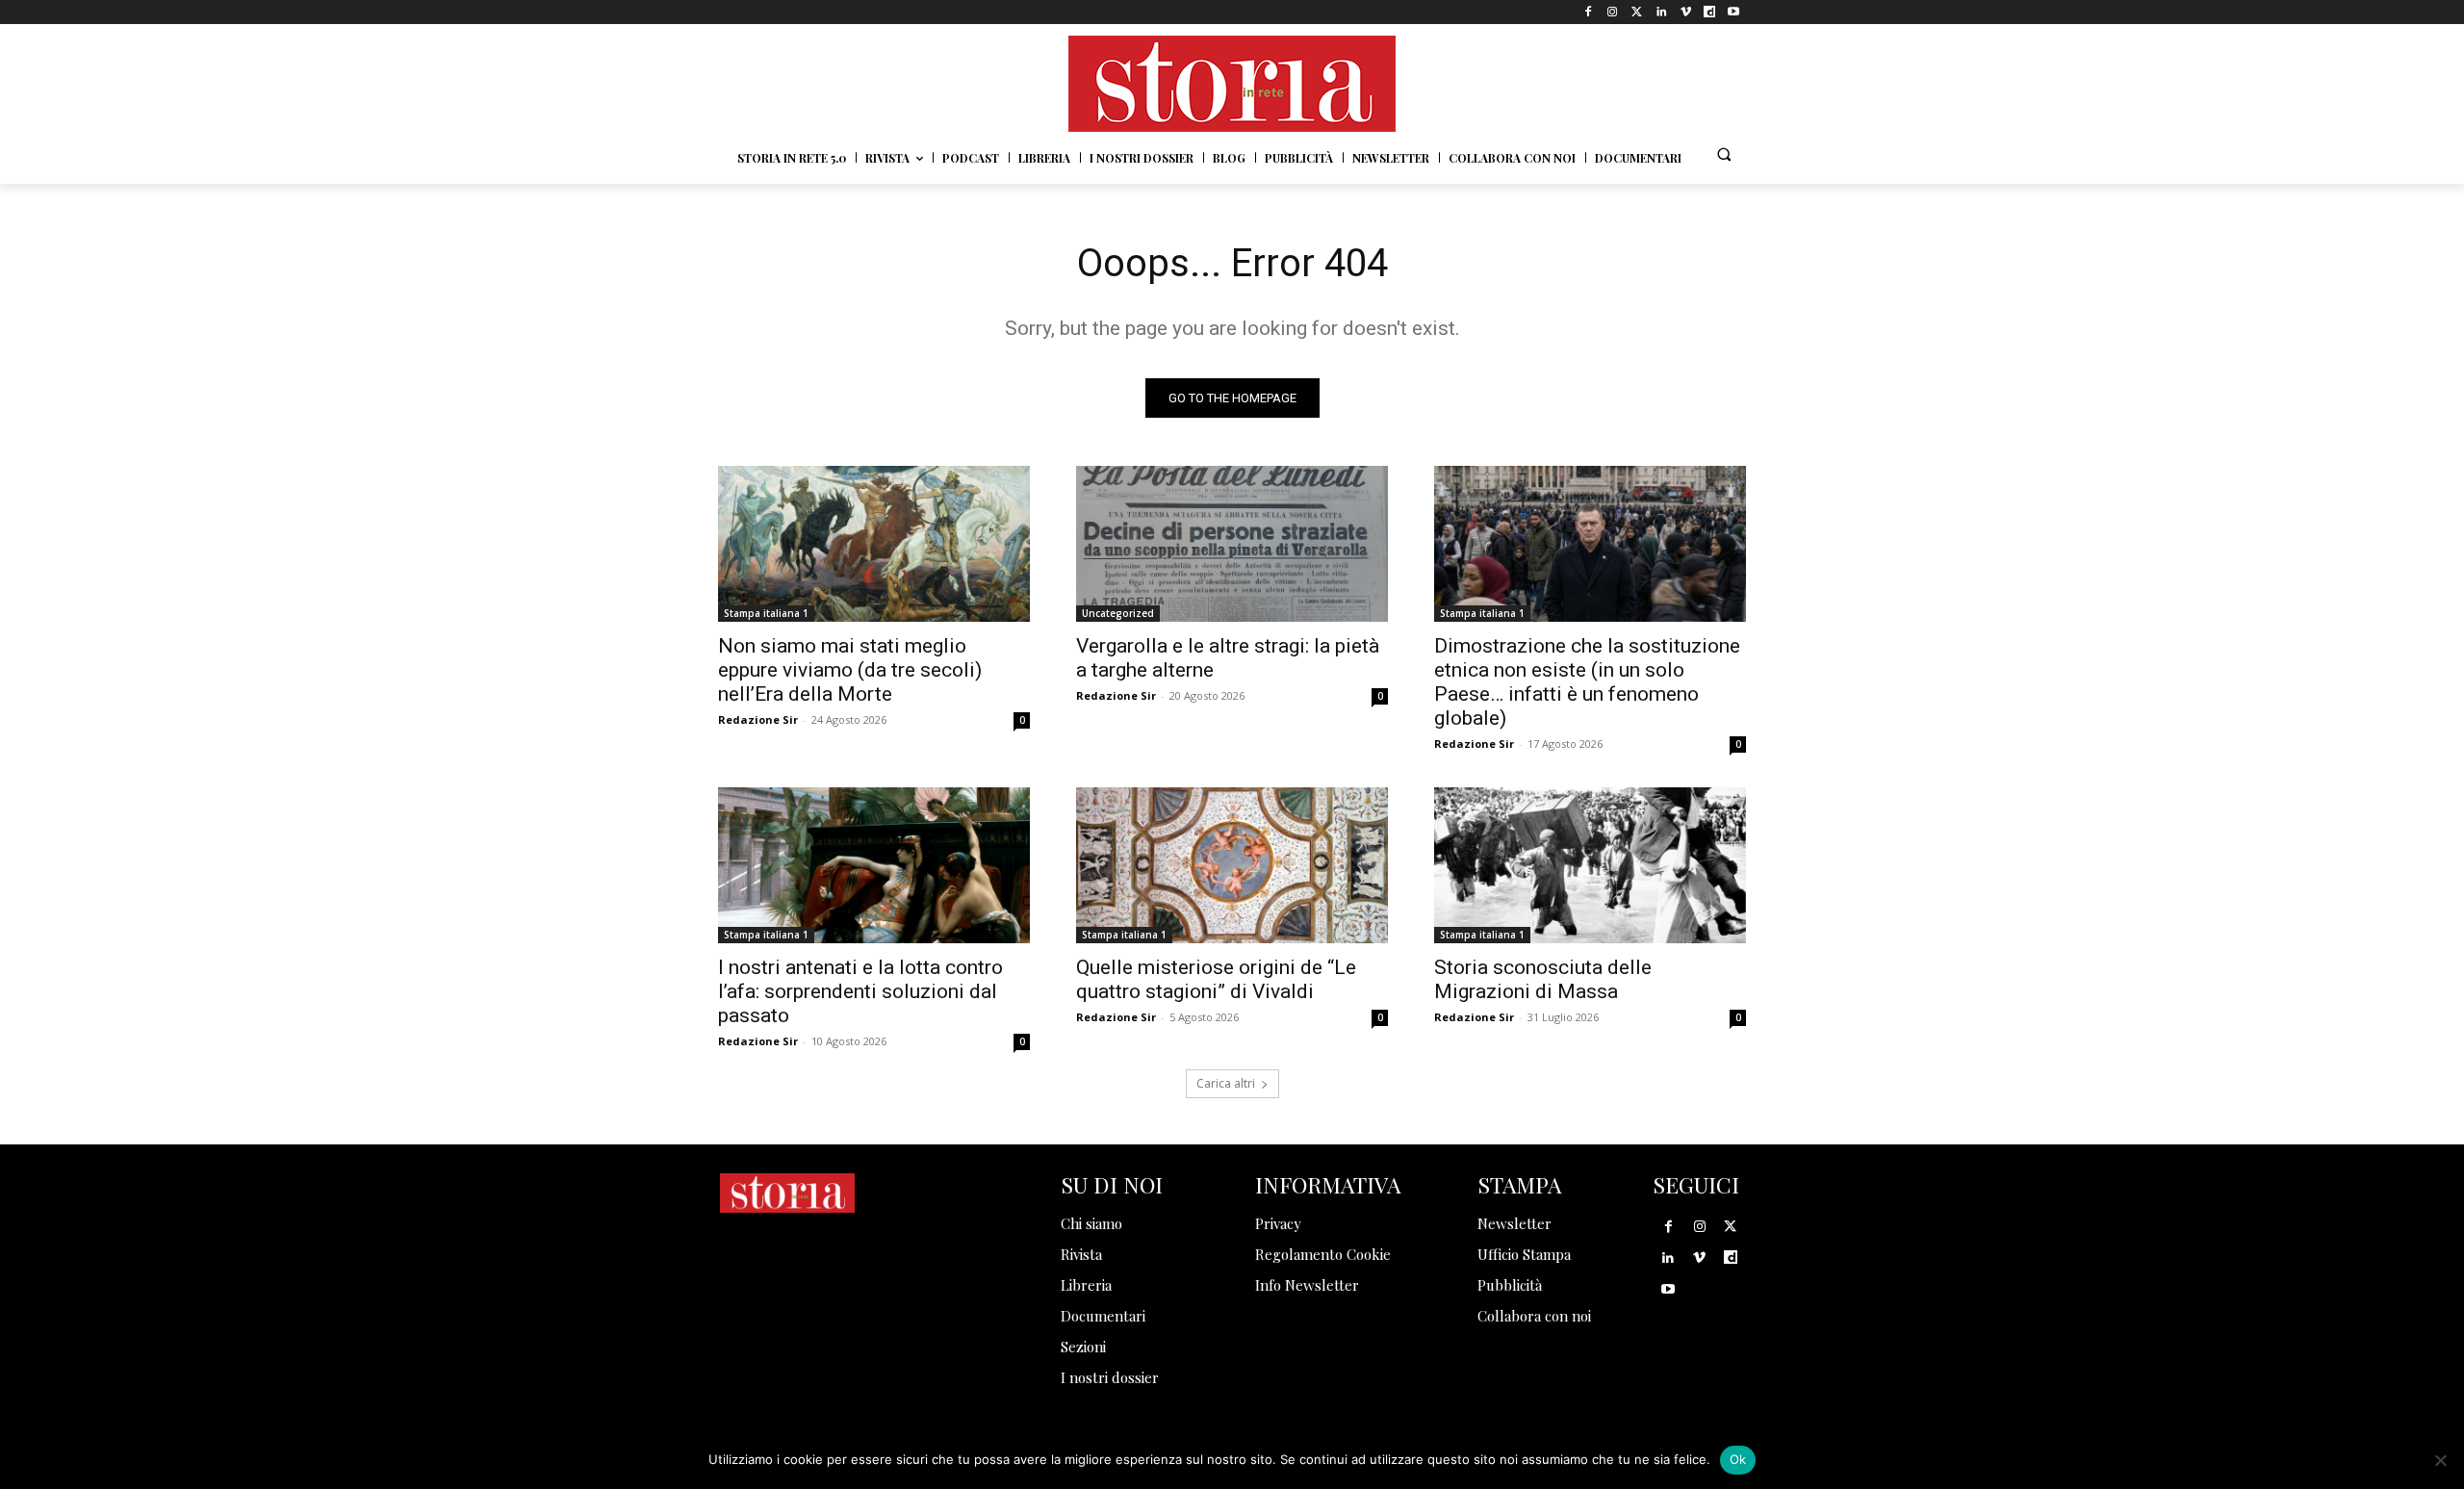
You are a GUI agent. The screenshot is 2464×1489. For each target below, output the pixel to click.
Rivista (1081, 1254)
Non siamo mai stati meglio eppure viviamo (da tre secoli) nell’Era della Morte (850, 670)
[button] (1724, 154)
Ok (1738, 1459)
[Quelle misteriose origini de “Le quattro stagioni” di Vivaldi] (1232, 865)
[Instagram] (1613, 12)
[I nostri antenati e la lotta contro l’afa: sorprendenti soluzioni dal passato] (874, 865)
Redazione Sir (758, 719)
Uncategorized (1118, 613)
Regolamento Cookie (1323, 1254)
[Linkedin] (1661, 12)
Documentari (1103, 1316)
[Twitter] (1637, 12)
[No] (2440, 1460)
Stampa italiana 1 (766, 613)
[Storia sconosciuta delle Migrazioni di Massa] (1590, 865)
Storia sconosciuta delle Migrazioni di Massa (1543, 979)
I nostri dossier (1110, 1377)
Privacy (1278, 1223)
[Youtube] (1734, 12)
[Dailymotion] (1710, 12)
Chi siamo (1091, 1223)
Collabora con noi (1534, 1316)
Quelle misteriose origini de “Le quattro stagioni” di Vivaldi (1216, 979)
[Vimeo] (1685, 12)
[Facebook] (1589, 12)
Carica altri (1226, 1083)
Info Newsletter (1307, 1285)
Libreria (1086, 1285)
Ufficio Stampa (1524, 1254)
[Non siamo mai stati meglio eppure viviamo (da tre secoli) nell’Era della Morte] (874, 544)
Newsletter (1514, 1223)
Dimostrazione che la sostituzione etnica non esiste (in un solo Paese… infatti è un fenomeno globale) (1587, 682)
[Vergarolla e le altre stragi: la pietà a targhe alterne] (1232, 544)
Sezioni (1083, 1347)
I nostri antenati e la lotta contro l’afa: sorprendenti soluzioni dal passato (860, 991)
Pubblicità (1510, 1285)
